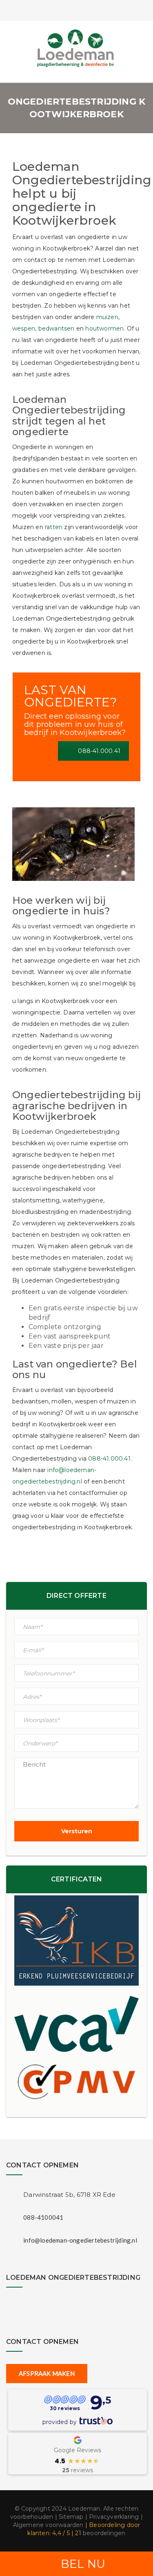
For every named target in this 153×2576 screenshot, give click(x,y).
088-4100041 (43, 2217)
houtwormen (104, 328)
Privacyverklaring (114, 2517)
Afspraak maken (47, 2373)
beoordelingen (100, 2533)
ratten (54, 527)
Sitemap (71, 2517)
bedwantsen (57, 328)
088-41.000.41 (99, 751)
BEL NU (83, 2564)
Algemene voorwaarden (48, 2525)
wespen (24, 328)
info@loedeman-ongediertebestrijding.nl (80, 2240)
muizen (107, 317)
